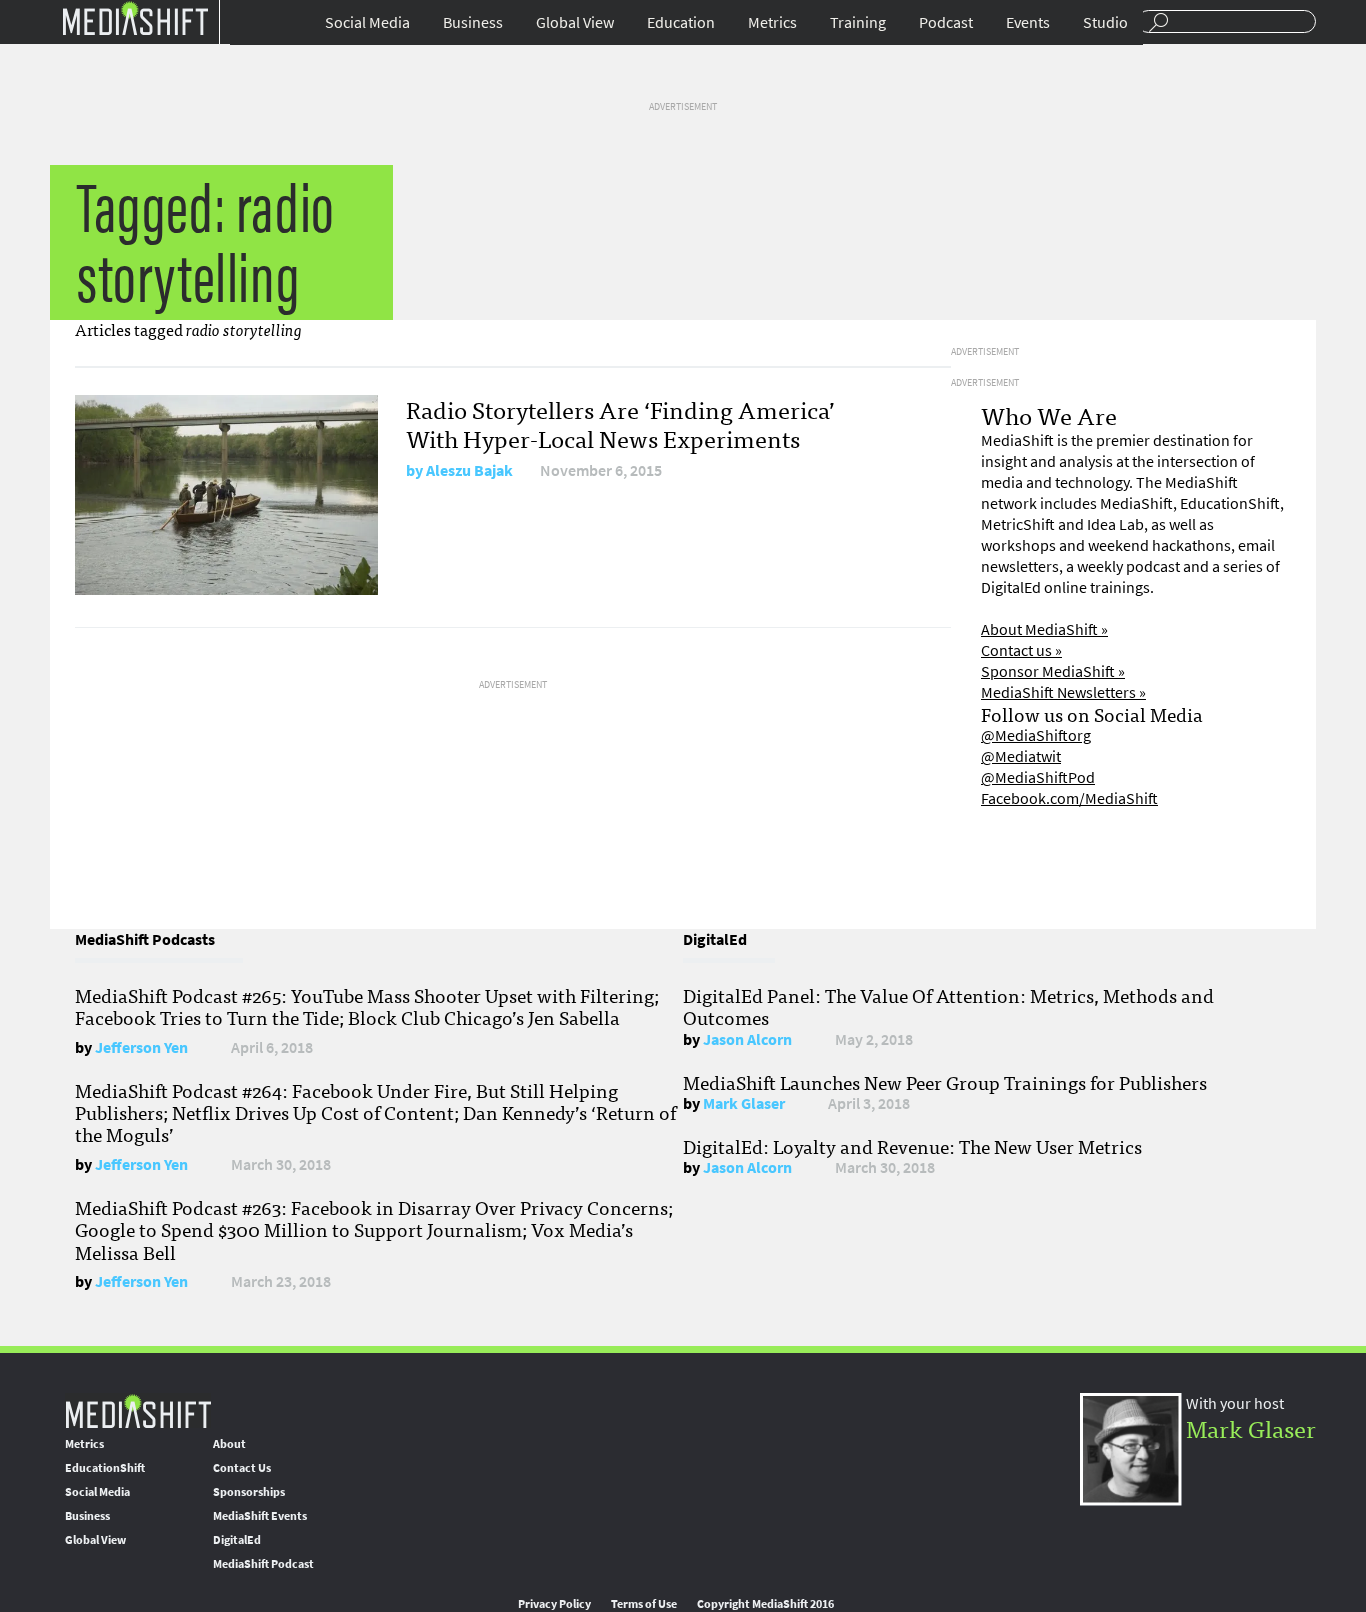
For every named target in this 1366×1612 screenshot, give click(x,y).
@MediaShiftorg (1036, 735)
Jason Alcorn (747, 1039)
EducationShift (105, 1468)
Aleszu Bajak (469, 470)
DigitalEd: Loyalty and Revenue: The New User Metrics (912, 1146)
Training (858, 22)
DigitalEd (237, 1540)
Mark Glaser (744, 1103)
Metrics (772, 22)
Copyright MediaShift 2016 (765, 1604)
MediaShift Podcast (263, 1564)
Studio (1105, 22)
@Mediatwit (1021, 756)
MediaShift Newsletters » (1063, 692)
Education (681, 22)
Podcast (946, 22)
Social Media (367, 22)
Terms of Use (644, 1604)
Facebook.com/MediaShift (1069, 798)
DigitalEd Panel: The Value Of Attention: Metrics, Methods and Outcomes (948, 1006)
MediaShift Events (260, 1516)
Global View (575, 22)
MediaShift (138, 1410)
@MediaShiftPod (1038, 777)
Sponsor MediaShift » (1053, 671)
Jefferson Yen (141, 1047)
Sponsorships (249, 1492)
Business (473, 22)
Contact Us (242, 1468)
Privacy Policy (554, 1604)
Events (1028, 22)
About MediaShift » (1044, 629)
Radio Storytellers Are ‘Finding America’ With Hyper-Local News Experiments (620, 423)
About (229, 1444)
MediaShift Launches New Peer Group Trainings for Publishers (945, 1082)
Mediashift (135, 17)
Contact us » (1021, 650)
